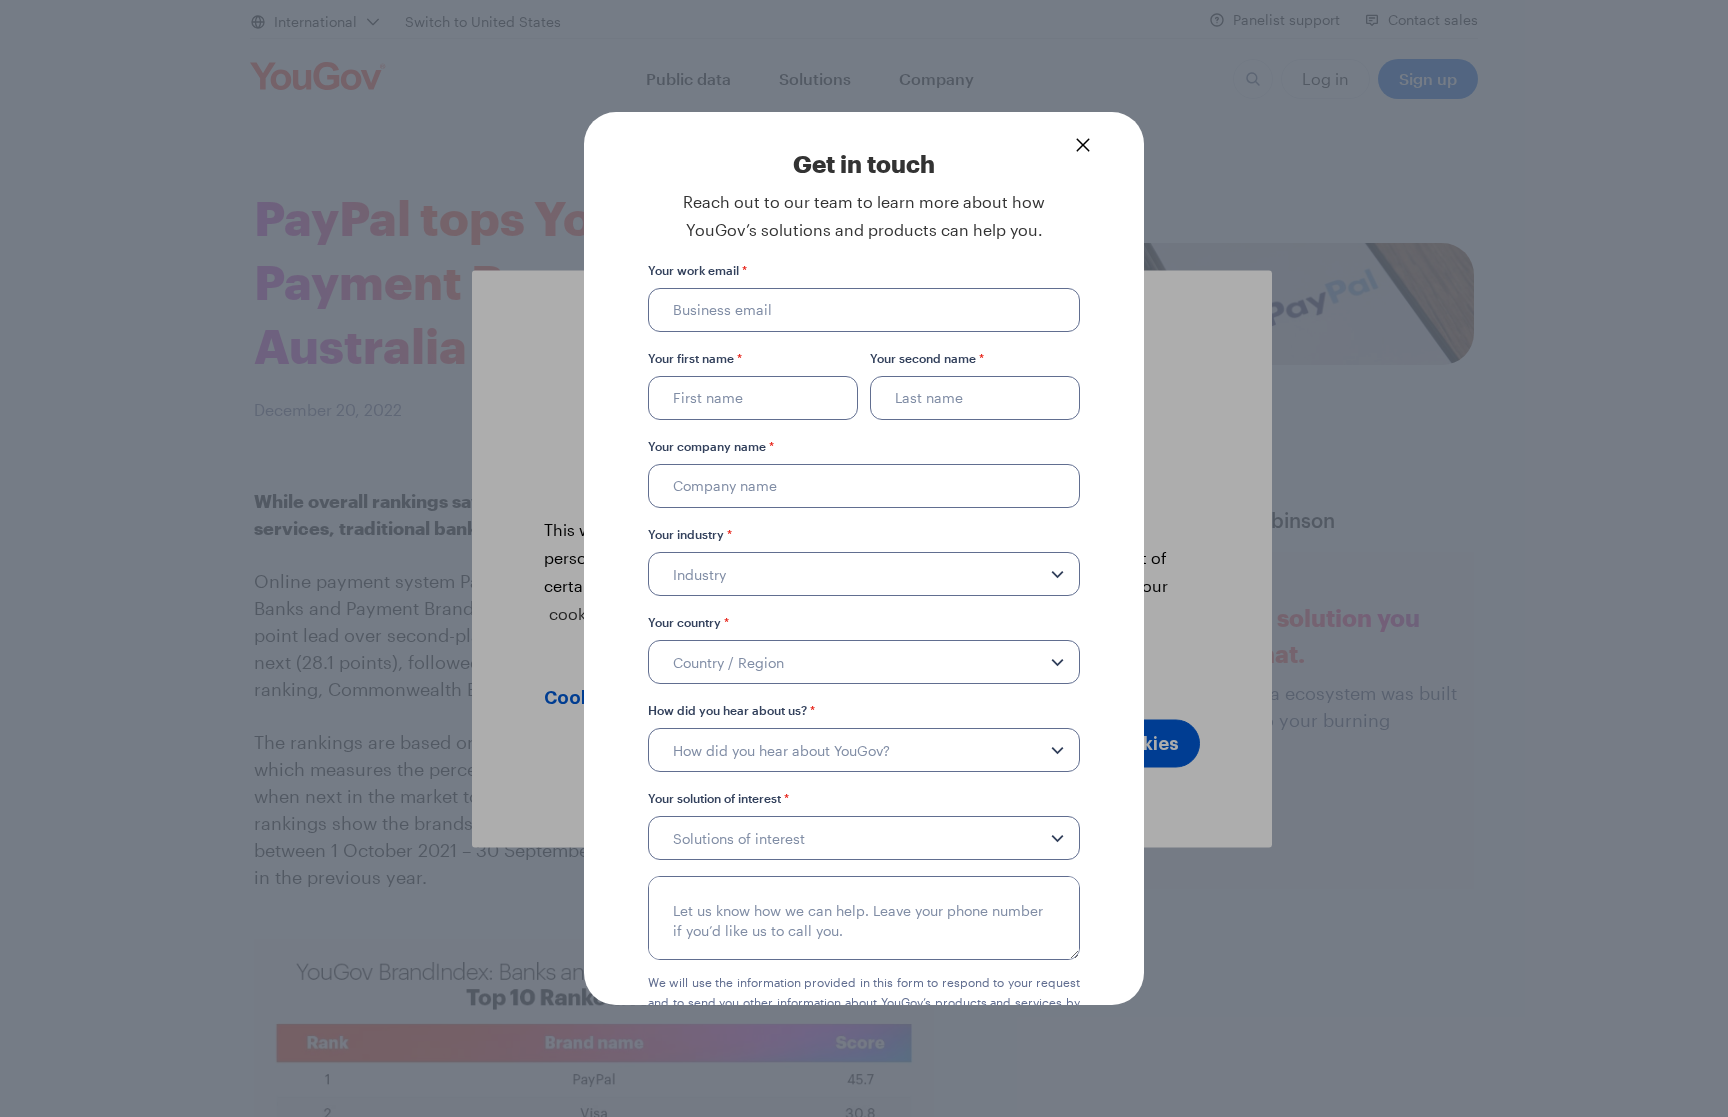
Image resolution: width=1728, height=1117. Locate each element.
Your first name (695, 358)
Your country (688, 622)
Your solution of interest (718, 798)
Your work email (697, 270)
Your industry (690, 534)
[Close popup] (1083, 145)
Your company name (711, 446)
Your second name (927, 358)
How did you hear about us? (731, 710)
